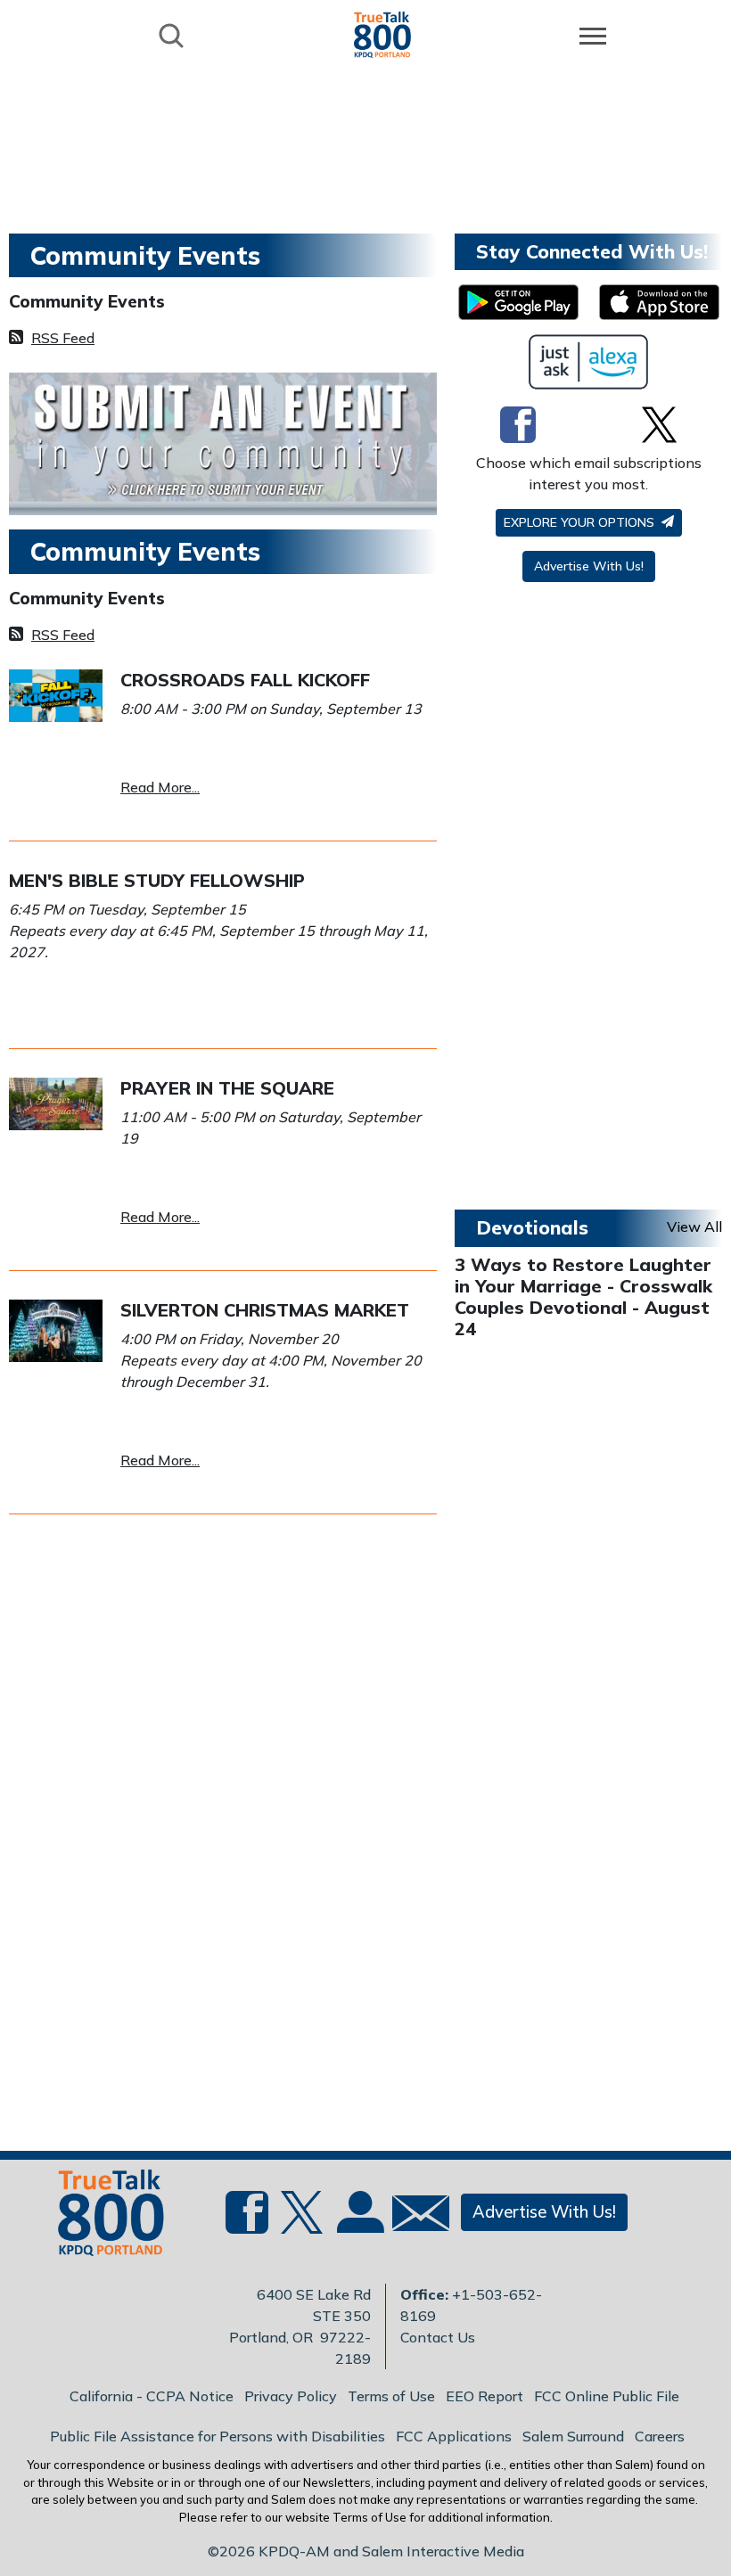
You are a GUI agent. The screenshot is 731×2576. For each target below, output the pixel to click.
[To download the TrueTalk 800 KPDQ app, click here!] (518, 302)
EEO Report (485, 2396)
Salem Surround (573, 2436)
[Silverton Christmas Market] (56, 1329)
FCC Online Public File (607, 2396)
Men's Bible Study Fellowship (157, 880)
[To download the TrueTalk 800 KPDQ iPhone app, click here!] (659, 302)
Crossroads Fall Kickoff (245, 680)
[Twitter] (659, 424)
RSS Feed (63, 338)
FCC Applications (454, 2436)
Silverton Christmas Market (265, 1310)
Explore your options (581, 522)
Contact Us (438, 2337)
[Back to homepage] (382, 34)
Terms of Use (391, 2396)
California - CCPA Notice (152, 2396)
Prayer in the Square (227, 1088)
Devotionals (532, 1227)
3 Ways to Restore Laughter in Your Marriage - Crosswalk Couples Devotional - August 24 (583, 1296)
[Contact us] (414, 2217)
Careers (660, 2436)
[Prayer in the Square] (56, 1102)
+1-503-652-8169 (471, 2305)
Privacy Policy (291, 2396)
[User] (358, 2223)
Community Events (87, 301)
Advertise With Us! (589, 566)
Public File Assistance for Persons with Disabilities (218, 2436)
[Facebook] (518, 424)
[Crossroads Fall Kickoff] (56, 693)
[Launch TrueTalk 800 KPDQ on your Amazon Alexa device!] (589, 362)
